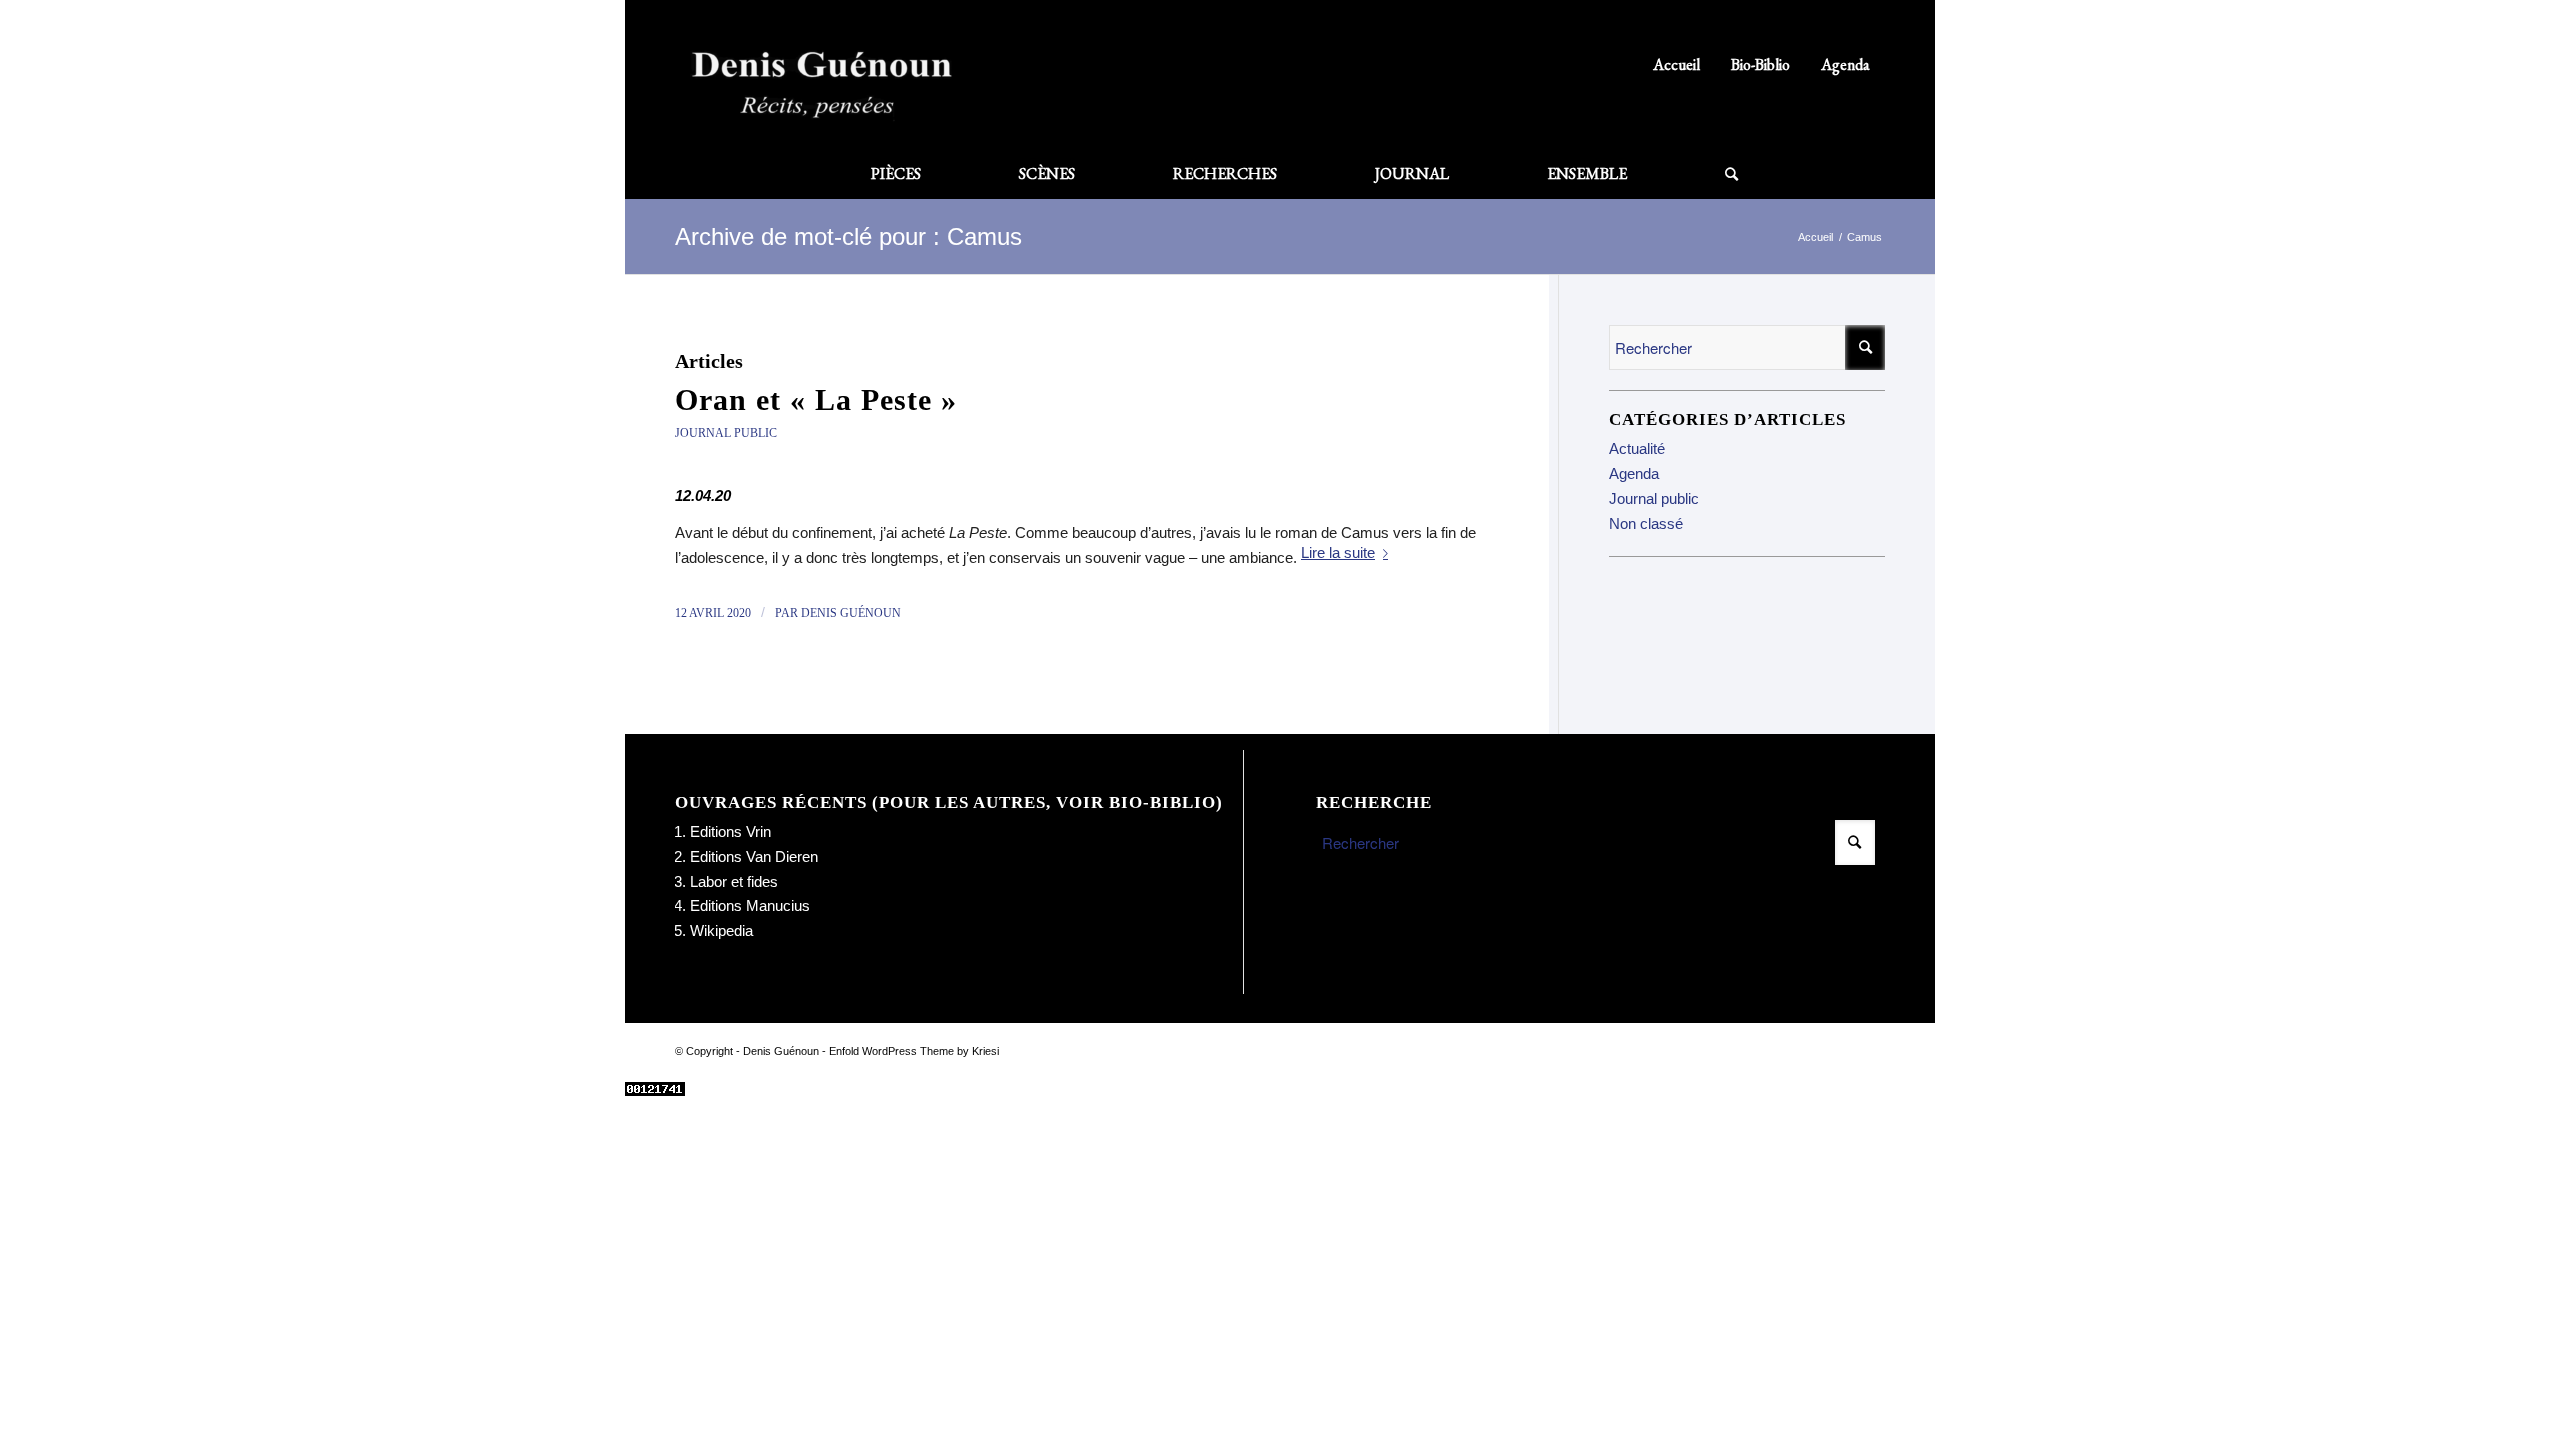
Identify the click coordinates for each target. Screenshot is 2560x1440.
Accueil (1676, 64)
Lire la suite (1338, 552)
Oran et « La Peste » (816, 399)
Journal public (726, 433)
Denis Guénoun (851, 613)
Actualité (1637, 448)
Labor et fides (734, 881)
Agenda (1845, 64)
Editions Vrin (730, 831)
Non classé (1646, 523)
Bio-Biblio (1760, 64)
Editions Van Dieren (754, 856)
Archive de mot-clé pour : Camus (848, 236)
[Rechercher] (1707, 174)
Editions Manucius (750, 905)
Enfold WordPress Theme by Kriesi (914, 1051)
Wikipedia (721, 930)
